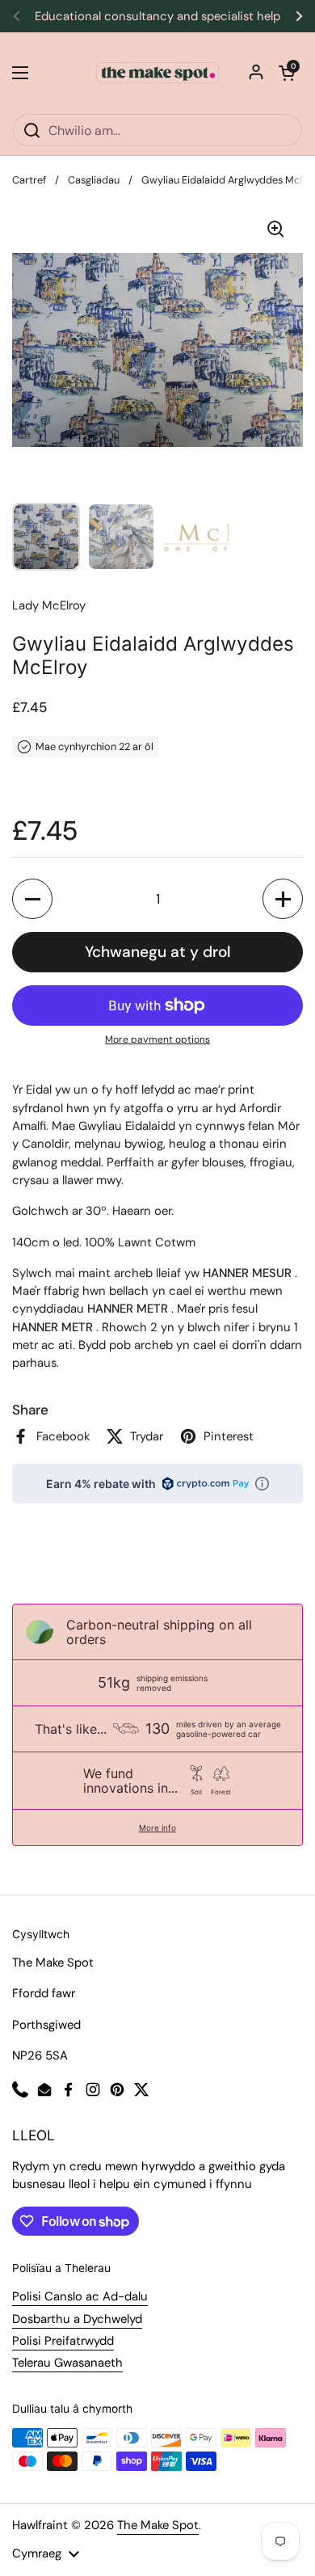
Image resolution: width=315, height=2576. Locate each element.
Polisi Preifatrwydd (63, 2341)
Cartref (29, 180)
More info (157, 1828)
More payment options (157, 1039)
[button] (287, 73)
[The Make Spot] (157, 73)
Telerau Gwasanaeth (67, 2363)
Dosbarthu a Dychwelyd (77, 2319)
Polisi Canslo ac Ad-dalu (80, 2296)
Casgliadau (94, 180)
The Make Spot (158, 2525)
